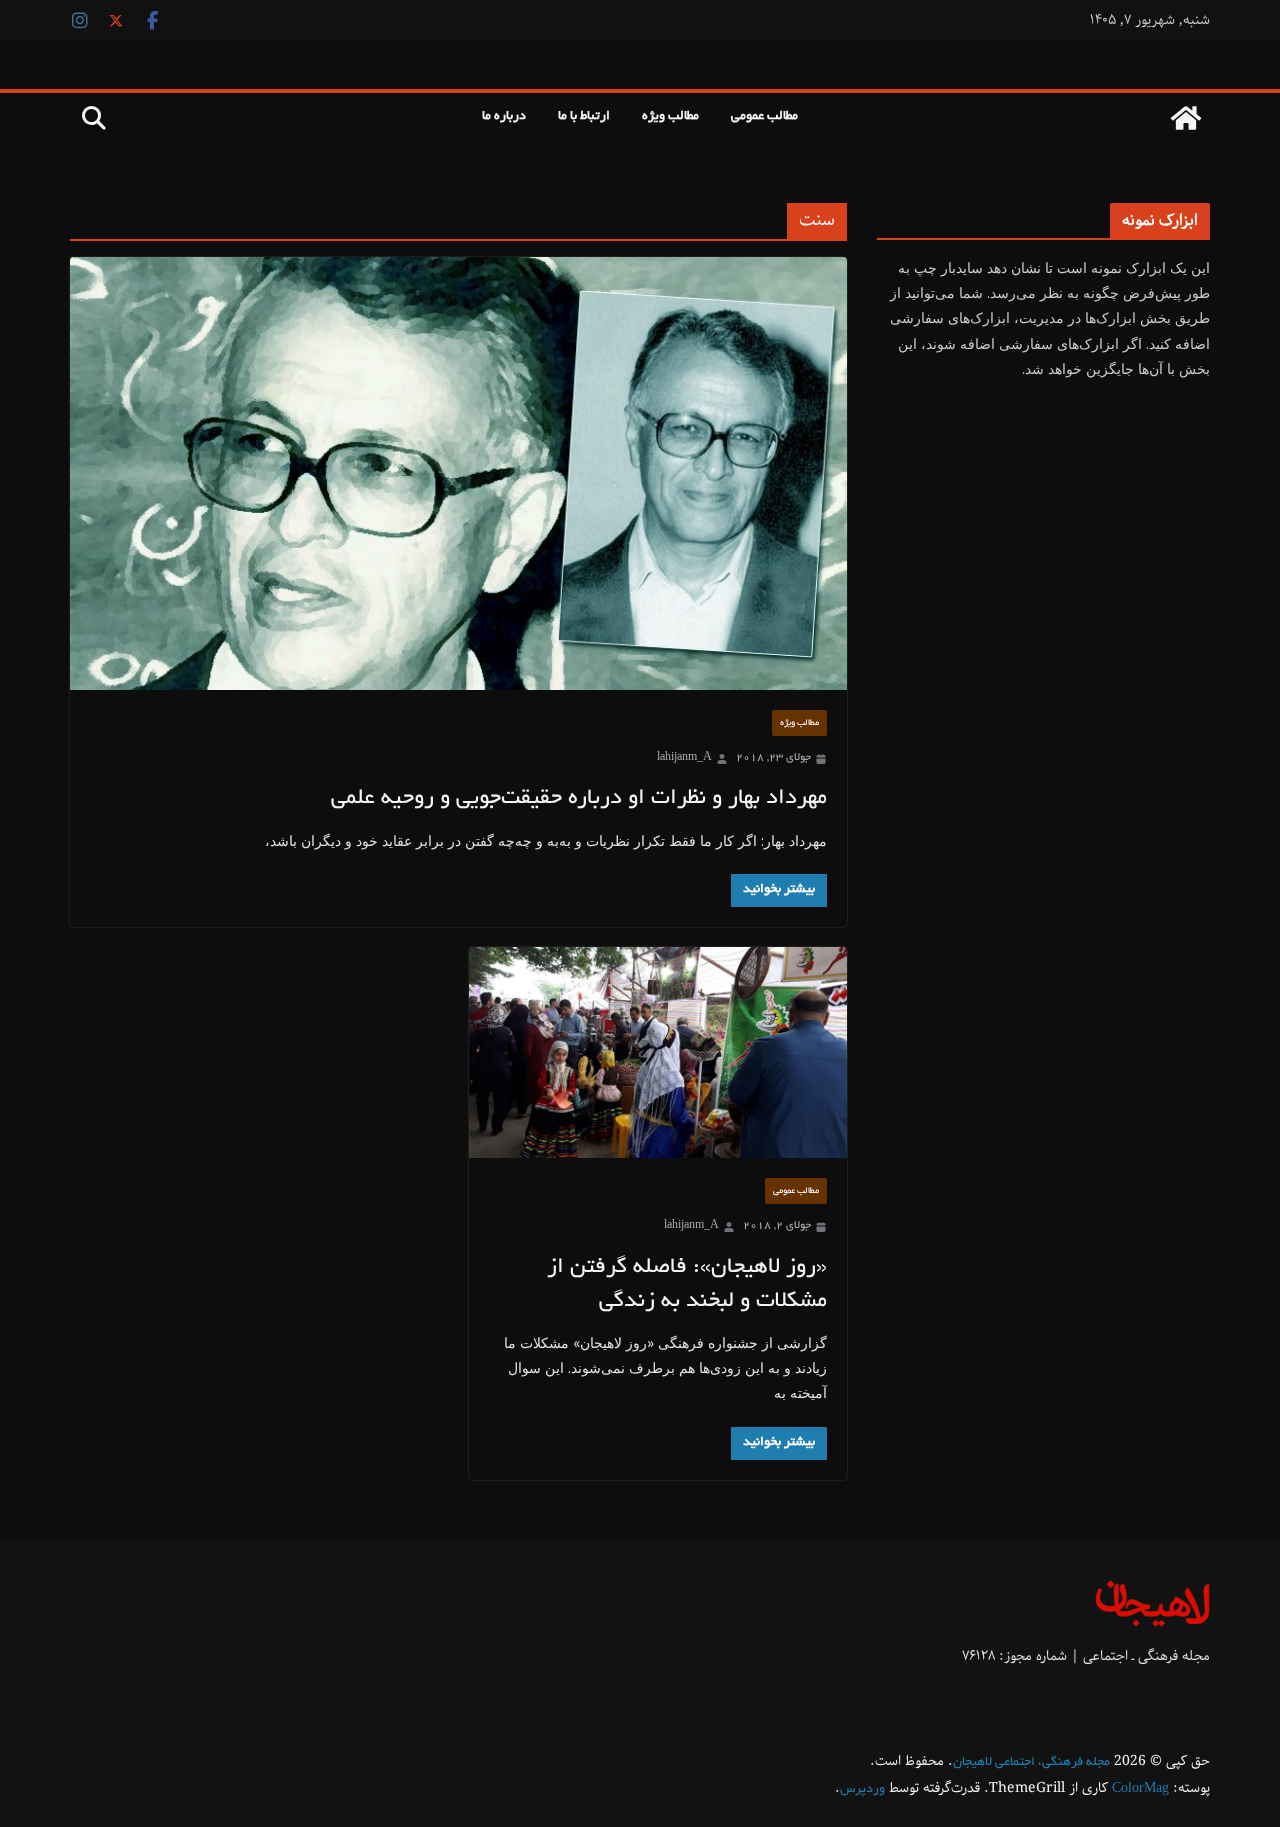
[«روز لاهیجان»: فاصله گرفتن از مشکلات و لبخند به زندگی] (658, 1052)
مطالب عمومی (764, 117)
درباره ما (504, 117)
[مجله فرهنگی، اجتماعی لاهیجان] (1186, 118)
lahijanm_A (684, 758)
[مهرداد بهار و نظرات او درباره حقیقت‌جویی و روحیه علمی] (458, 473)
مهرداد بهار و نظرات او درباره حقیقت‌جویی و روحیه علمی (579, 799)
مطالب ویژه (670, 117)
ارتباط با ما (584, 117)
